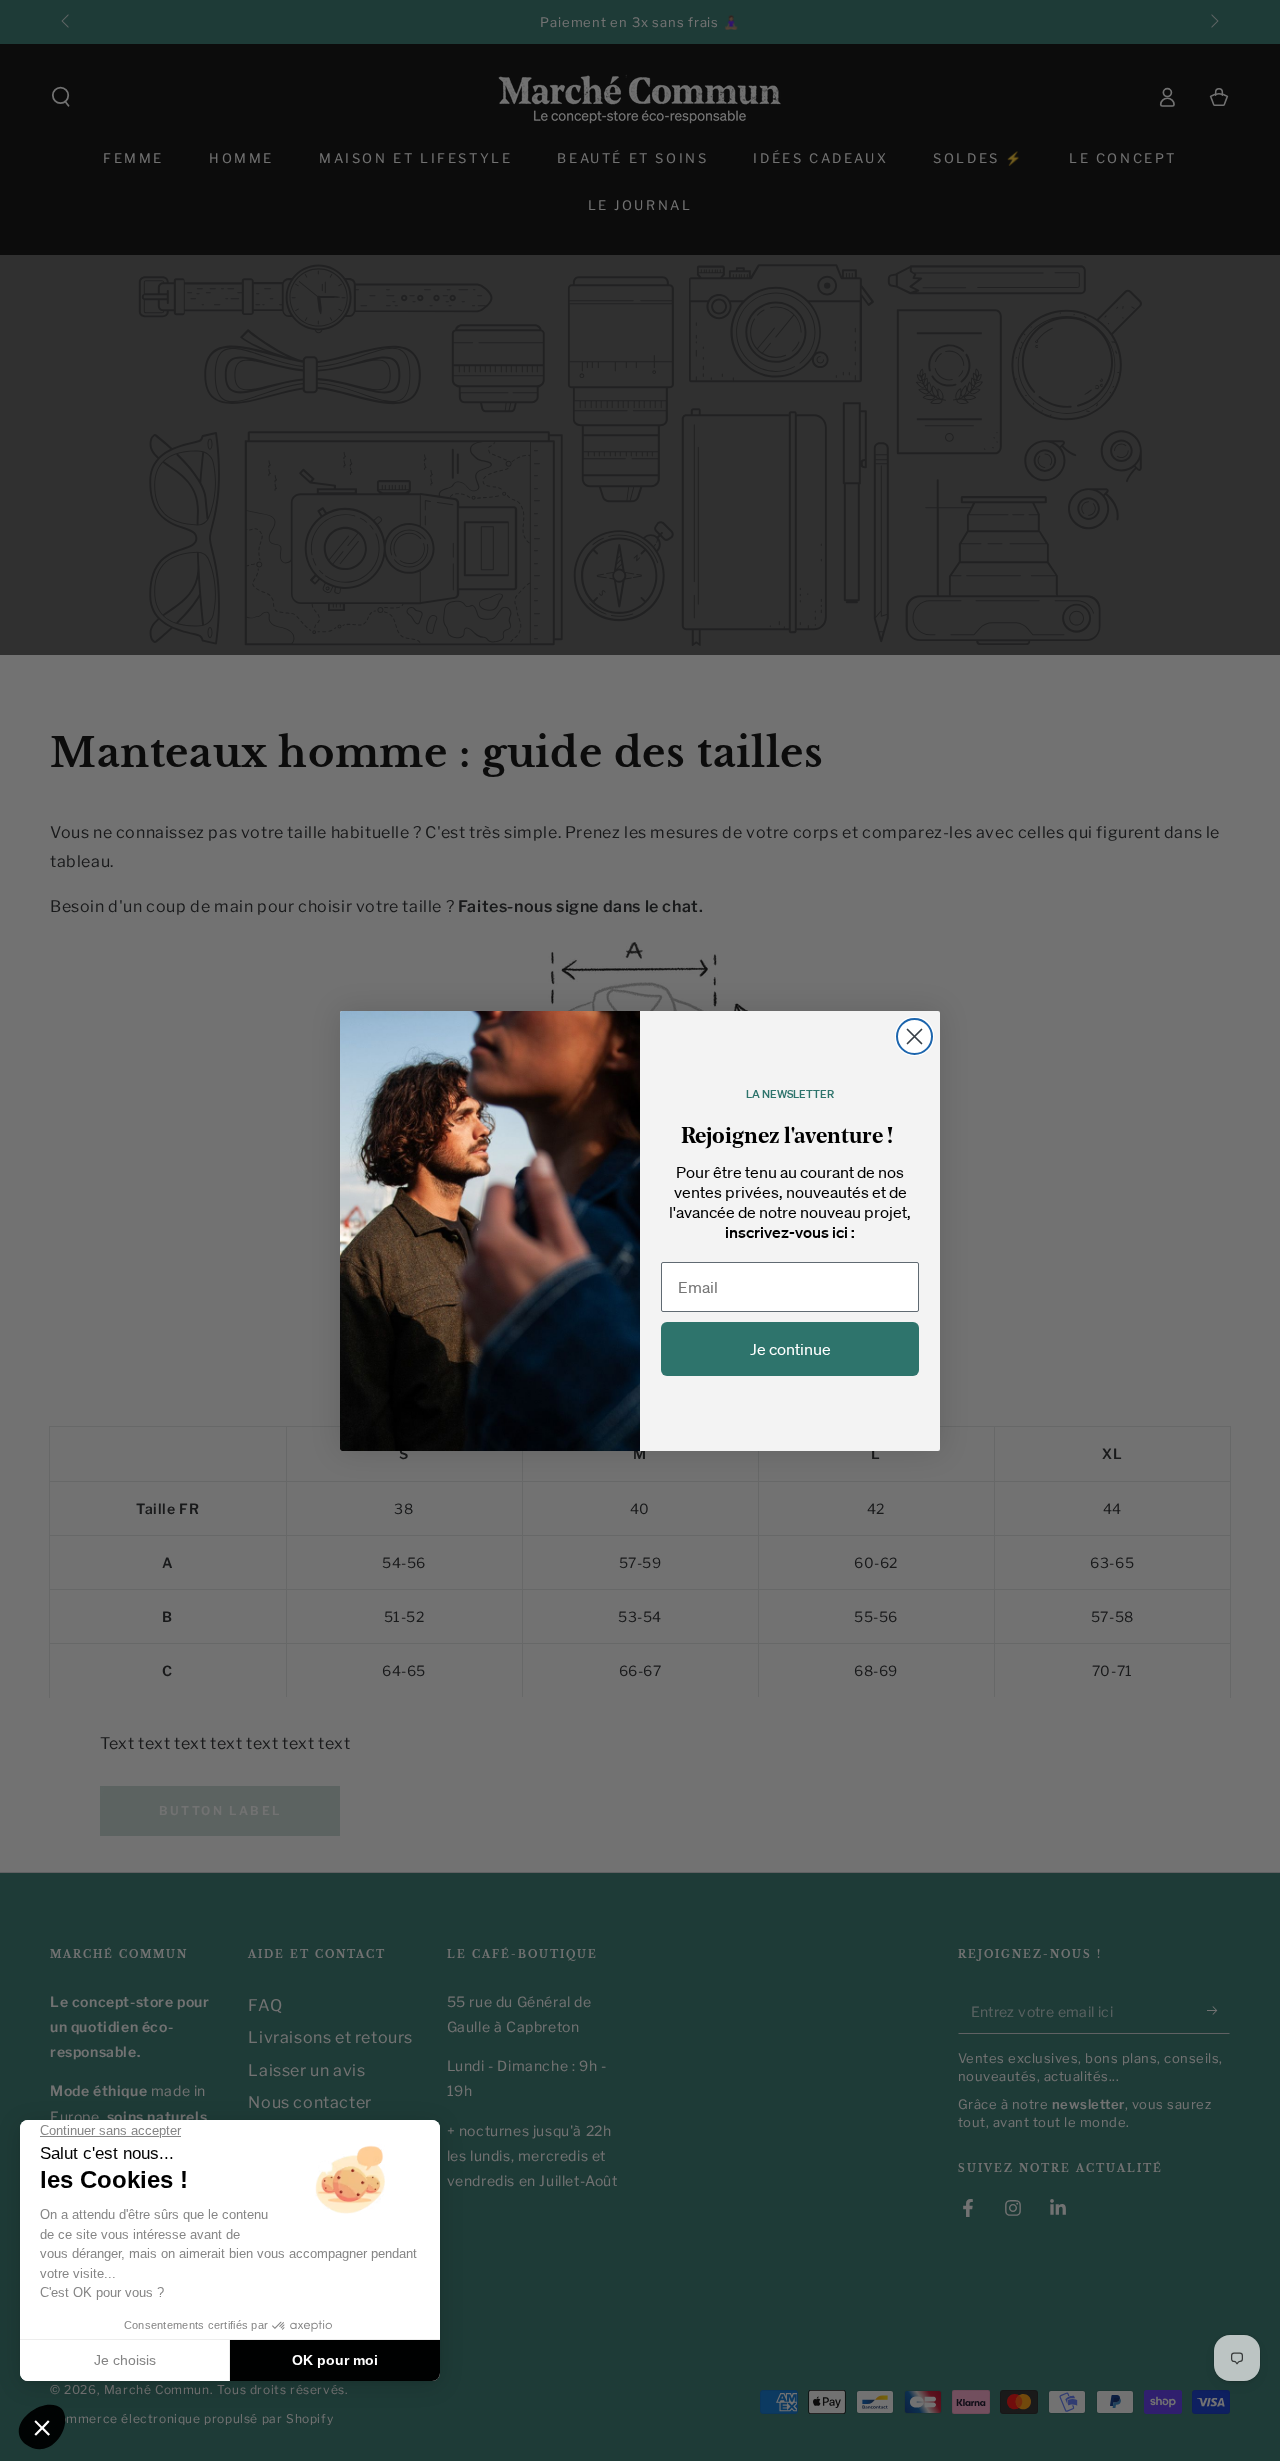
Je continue (790, 1349)
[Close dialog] (914, 1036)
